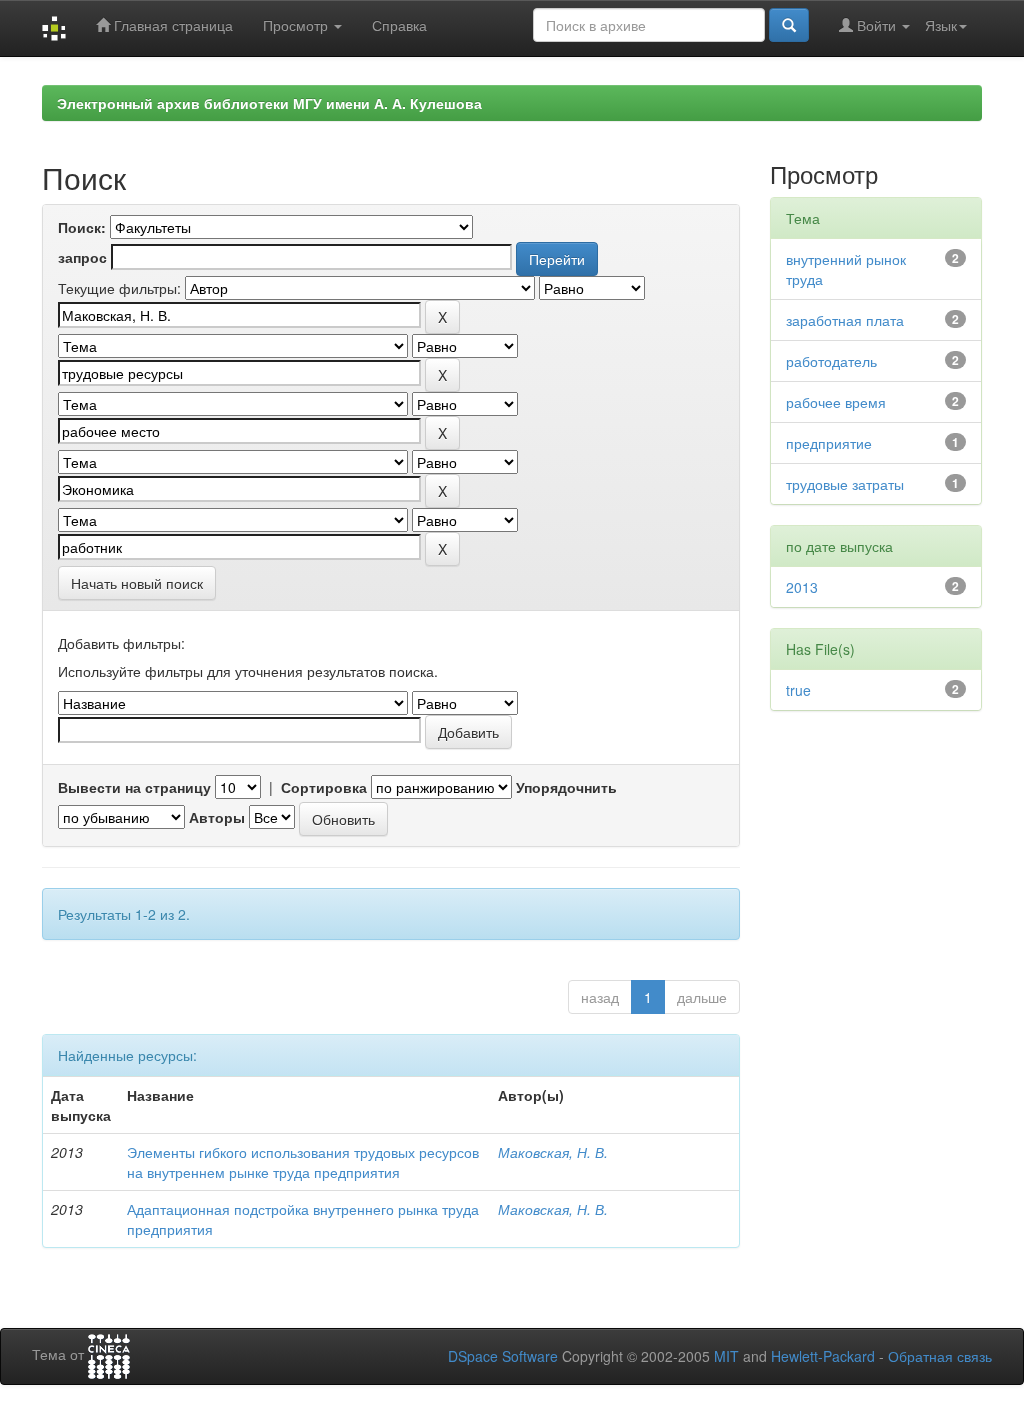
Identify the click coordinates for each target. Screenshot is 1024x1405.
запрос (82, 257)
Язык (941, 25)
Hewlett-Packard (823, 1356)
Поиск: (82, 227)
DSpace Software (503, 1356)
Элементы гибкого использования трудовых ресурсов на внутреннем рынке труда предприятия (303, 1162)
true (798, 690)
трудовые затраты (845, 484)
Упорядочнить (566, 787)
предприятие (829, 443)
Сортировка (324, 787)
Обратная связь (940, 1356)
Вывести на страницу (134, 787)
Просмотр (297, 25)
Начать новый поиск (137, 583)
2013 (802, 587)
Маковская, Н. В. (553, 1152)
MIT (726, 1356)
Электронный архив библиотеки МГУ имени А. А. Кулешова (269, 103)
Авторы (217, 817)
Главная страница (171, 25)
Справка (399, 25)
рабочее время (836, 402)
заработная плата (845, 320)
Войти (876, 25)
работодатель (831, 361)
